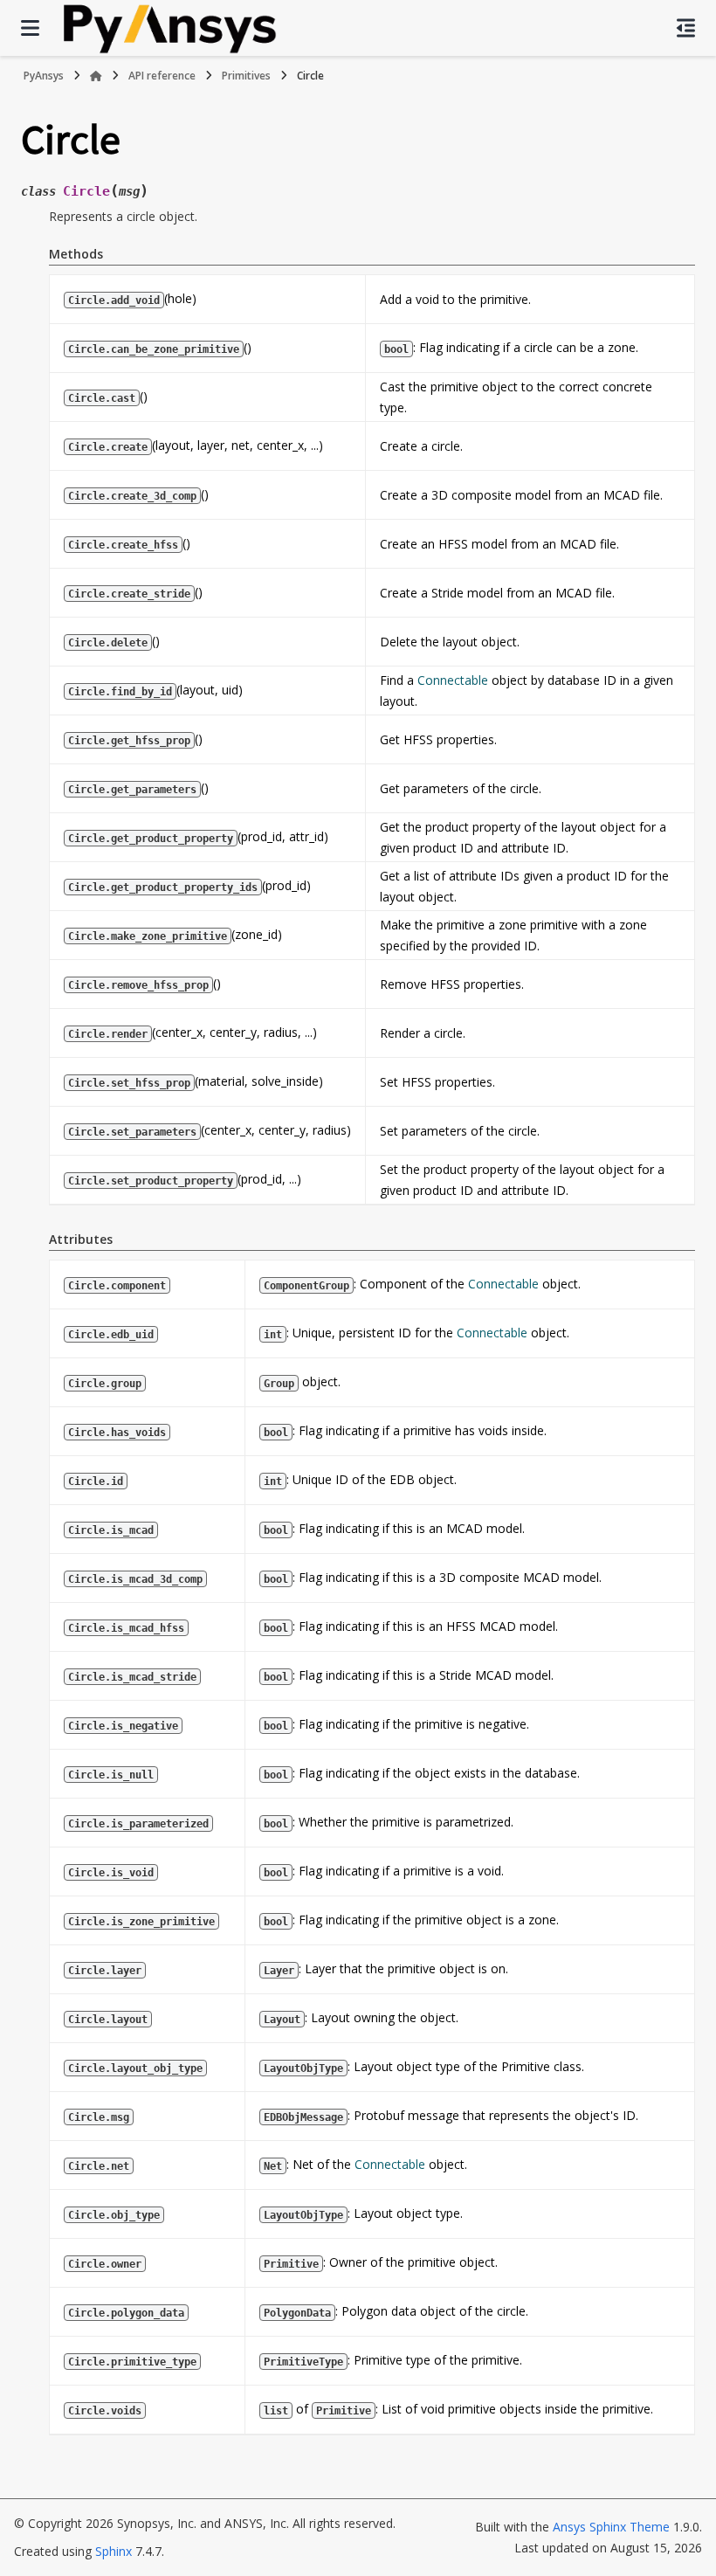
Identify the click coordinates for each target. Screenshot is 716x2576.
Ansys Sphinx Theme (613, 2527)
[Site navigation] (30, 28)
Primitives (246, 76)
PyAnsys (44, 76)
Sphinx (114, 2551)
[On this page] (686, 28)
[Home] (96, 76)
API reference (162, 76)
